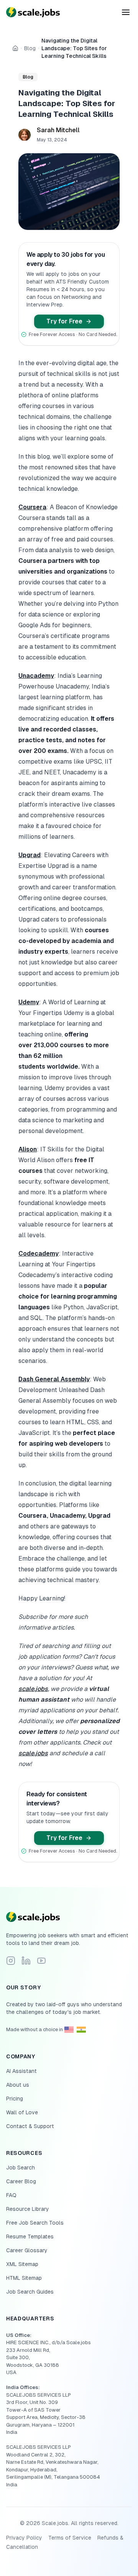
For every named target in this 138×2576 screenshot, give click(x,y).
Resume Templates (30, 2237)
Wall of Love (22, 2112)
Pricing (15, 2099)
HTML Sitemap (24, 2278)
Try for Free (64, 321)
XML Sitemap (22, 2264)
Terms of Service (70, 2538)
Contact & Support (30, 2126)
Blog (30, 48)
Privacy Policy (24, 2538)
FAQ (11, 2195)
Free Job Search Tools (35, 2223)
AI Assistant (21, 2071)
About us (18, 2085)
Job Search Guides (30, 2292)
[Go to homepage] (69, 1917)
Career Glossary (27, 2250)
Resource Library (28, 2209)
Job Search (21, 2168)
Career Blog (21, 2181)
